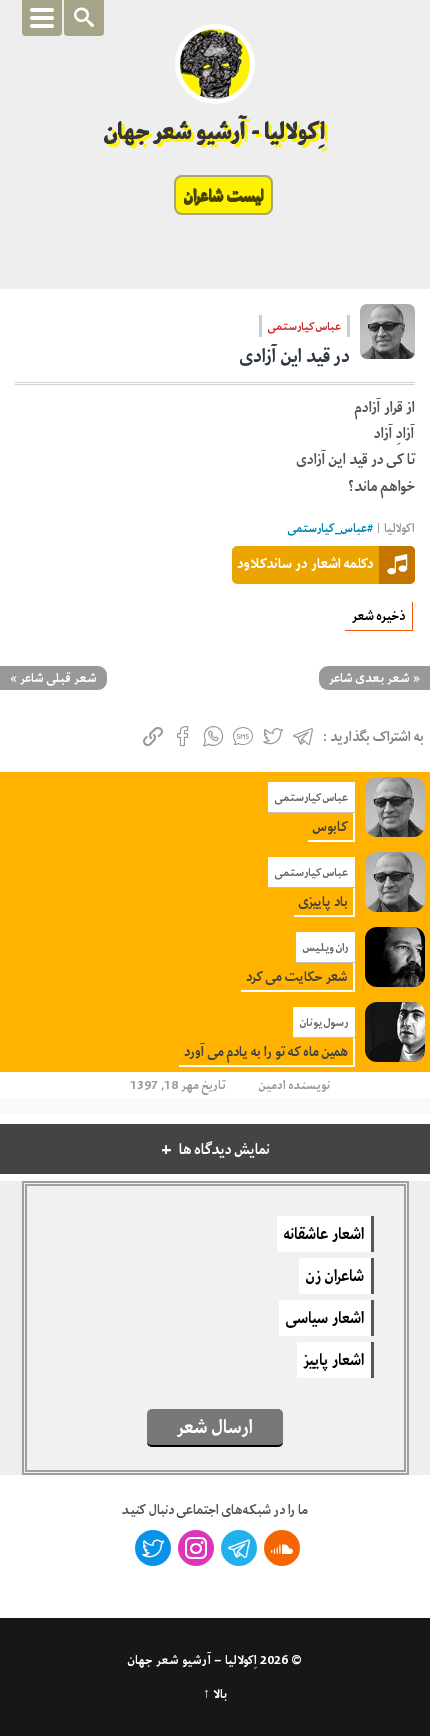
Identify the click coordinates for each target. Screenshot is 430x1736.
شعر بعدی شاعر (369, 678)
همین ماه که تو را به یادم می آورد (266, 1051)
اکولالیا (399, 528)
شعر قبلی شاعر (58, 678)
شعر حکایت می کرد (297, 976)
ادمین (272, 1085)
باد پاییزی (323, 901)
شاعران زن (335, 1276)
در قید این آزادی (295, 356)
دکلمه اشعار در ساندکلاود (305, 563)
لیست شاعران (223, 195)
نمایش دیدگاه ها (224, 1149)
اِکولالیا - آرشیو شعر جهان (215, 131)
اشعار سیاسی (325, 1318)
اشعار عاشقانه (324, 1234)
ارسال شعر (215, 1427)
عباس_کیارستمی (327, 528)
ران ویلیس (325, 947)
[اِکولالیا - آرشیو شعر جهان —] (215, 64)
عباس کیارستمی (304, 326)
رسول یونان (324, 1022)
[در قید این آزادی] (387, 338)
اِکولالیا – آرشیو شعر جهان (192, 1660)
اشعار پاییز (334, 1360)
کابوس (330, 826)
